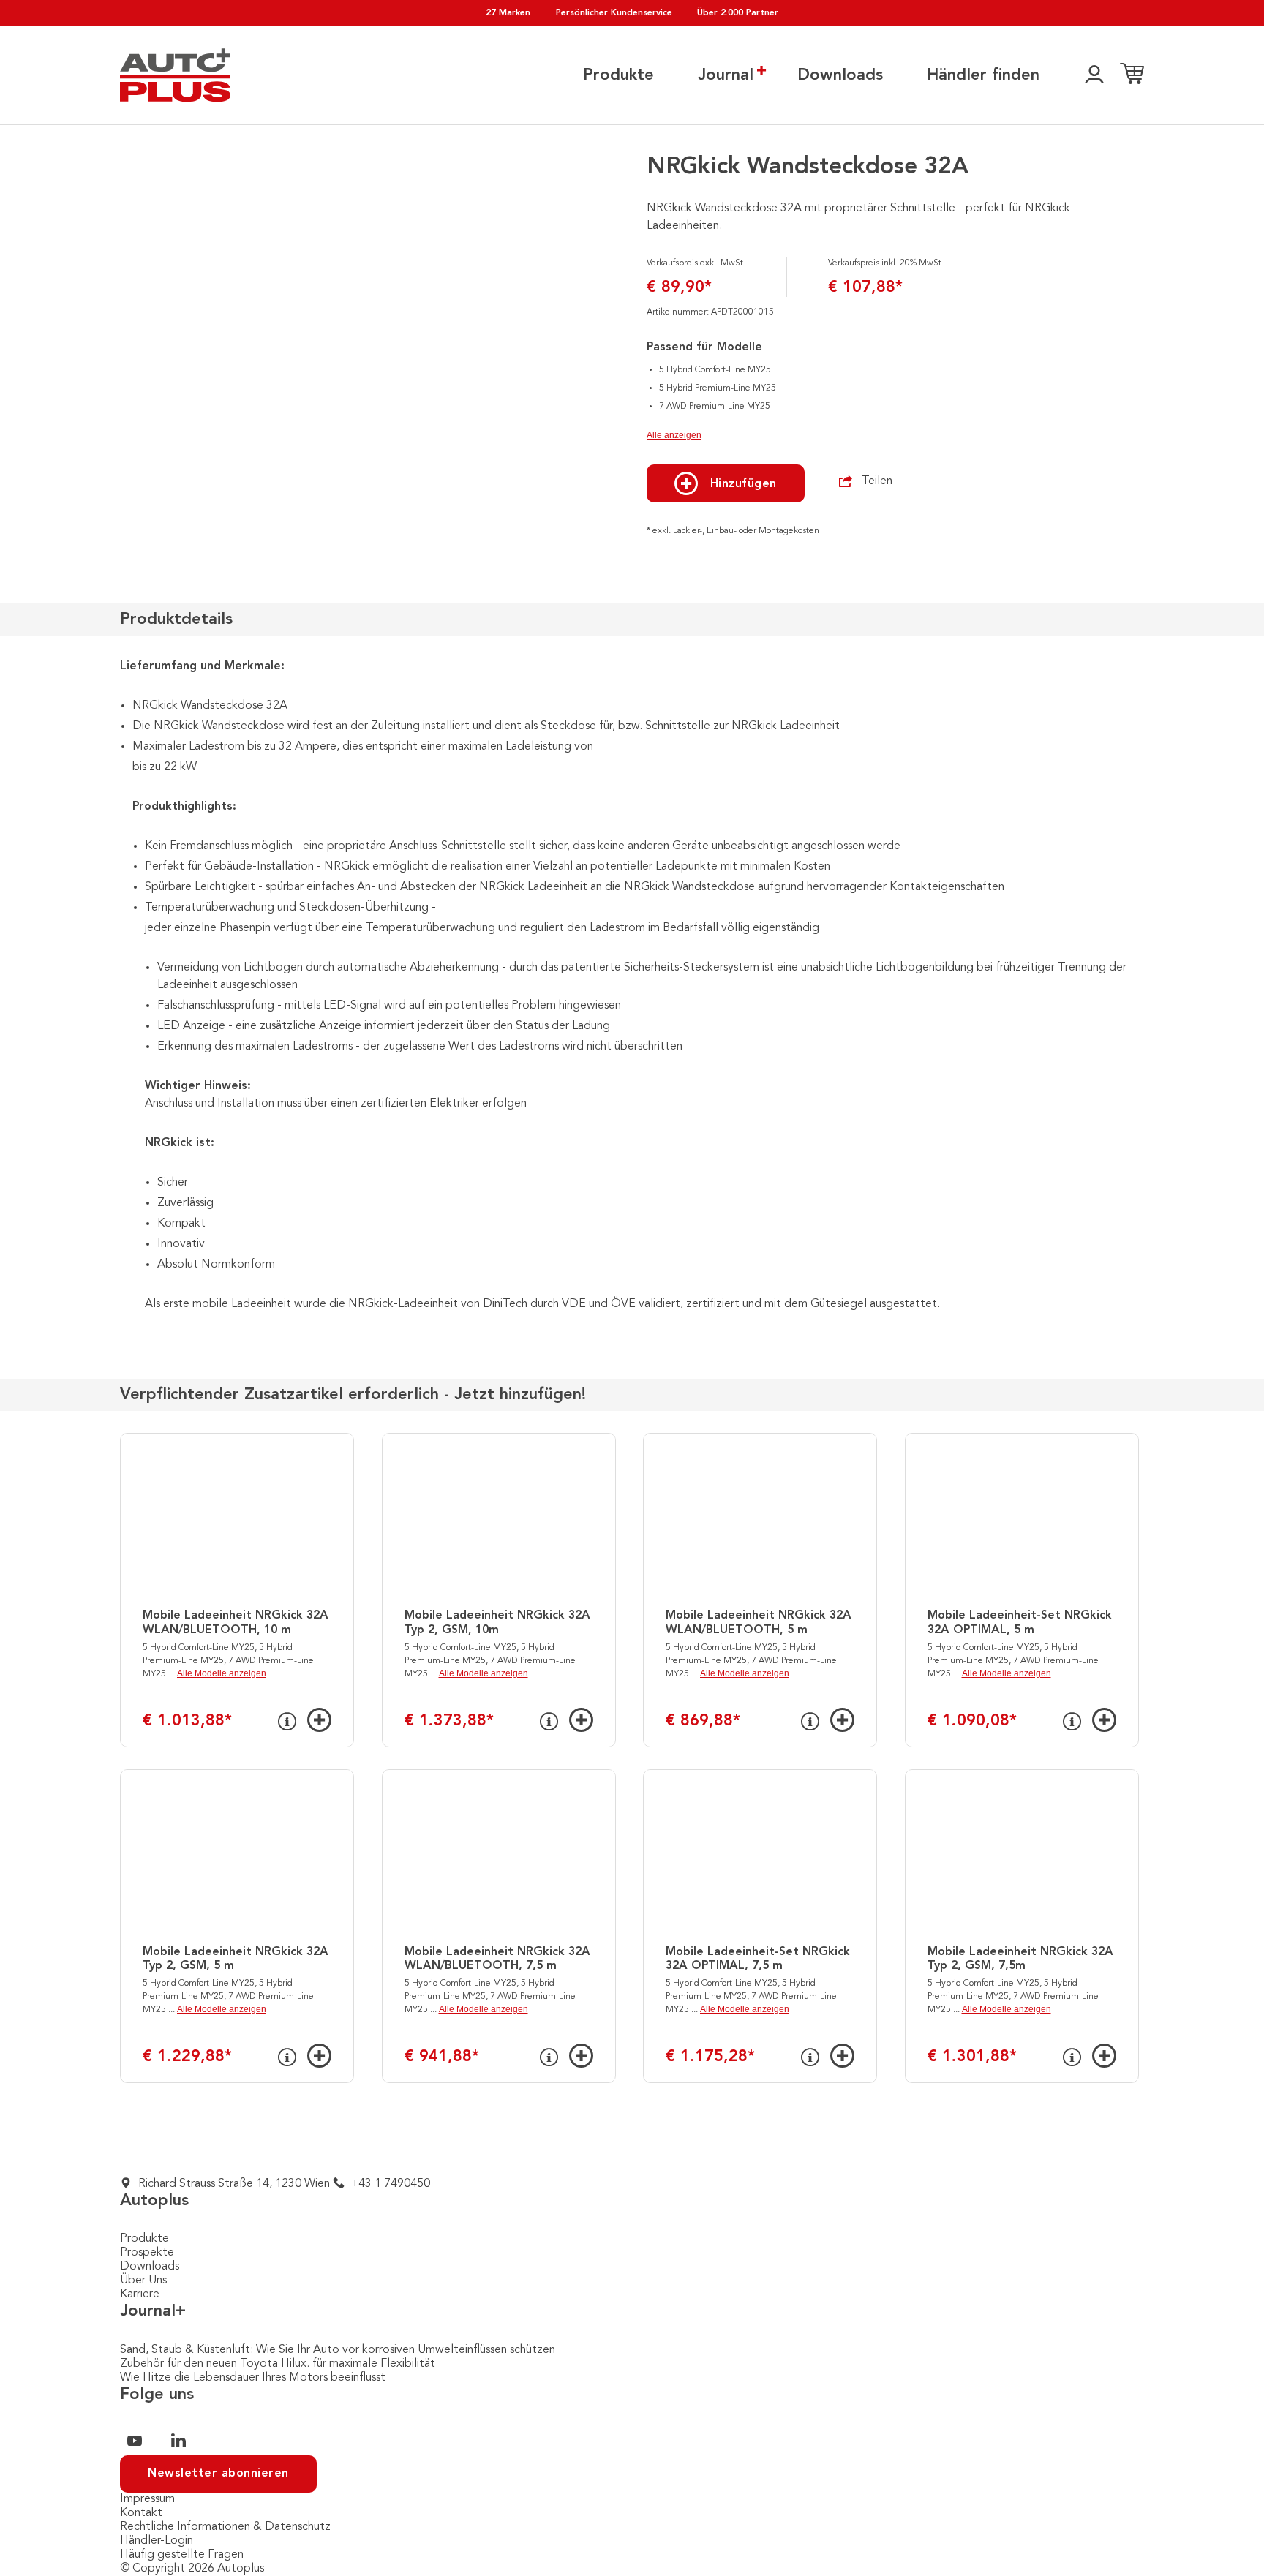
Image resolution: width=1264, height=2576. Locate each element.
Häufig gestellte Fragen (182, 2555)
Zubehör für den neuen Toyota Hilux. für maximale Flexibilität (278, 2364)
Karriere (140, 2294)
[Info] (287, 1722)
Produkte (618, 75)
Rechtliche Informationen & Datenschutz (225, 2527)
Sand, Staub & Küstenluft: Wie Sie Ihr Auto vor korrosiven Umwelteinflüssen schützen (338, 2350)
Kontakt (141, 2513)
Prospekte (147, 2253)
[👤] (1094, 75)
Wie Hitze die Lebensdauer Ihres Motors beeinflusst (253, 2378)
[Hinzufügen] (319, 1720)
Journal (726, 75)
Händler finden (983, 75)
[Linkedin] (178, 2441)
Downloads (840, 75)
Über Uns (143, 2281)
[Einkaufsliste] (1132, 75)
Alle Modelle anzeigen (222, 1673)
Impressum (147, 2499)
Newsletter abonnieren (218, 2474)
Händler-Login (157, 2541)
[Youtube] (135, 2441)
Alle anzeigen (674, 435)
